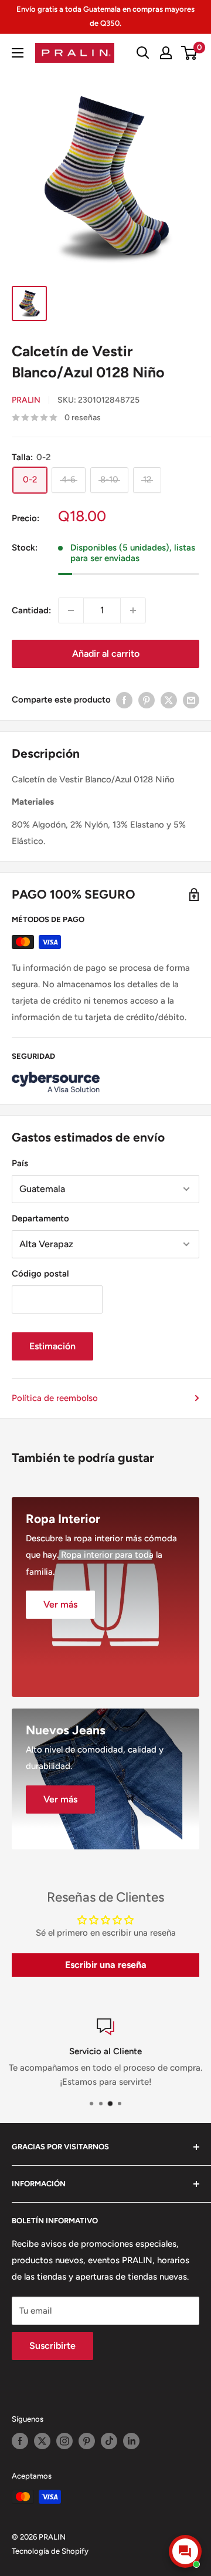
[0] (190, 53)
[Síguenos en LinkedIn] (131, 2441)
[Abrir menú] (18, 53)
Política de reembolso (55, 1398)
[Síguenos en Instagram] (64, 2441)
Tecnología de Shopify (50, 2551)
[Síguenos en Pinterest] (87, 2441)
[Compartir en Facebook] (124, 700)
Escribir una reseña (106, 1965)
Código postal (40, 1274)
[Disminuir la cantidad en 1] (71, 610)
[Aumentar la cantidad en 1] (133, 610)
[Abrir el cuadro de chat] (185, 2551)
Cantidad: (31, 610)
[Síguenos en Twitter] (42, 2441)
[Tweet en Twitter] (169, 700)
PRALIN (26, 400)
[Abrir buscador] (143, 53)
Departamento (40, 1218)
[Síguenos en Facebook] (20, 2441)
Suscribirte (52, 2346)
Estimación (52, 1346)
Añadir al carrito (106, 654)
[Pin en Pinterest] (147, 700)
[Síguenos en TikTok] (109, 2441)
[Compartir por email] (191, 700)
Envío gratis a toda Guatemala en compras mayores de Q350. (105, 16)
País (20, 1163)
